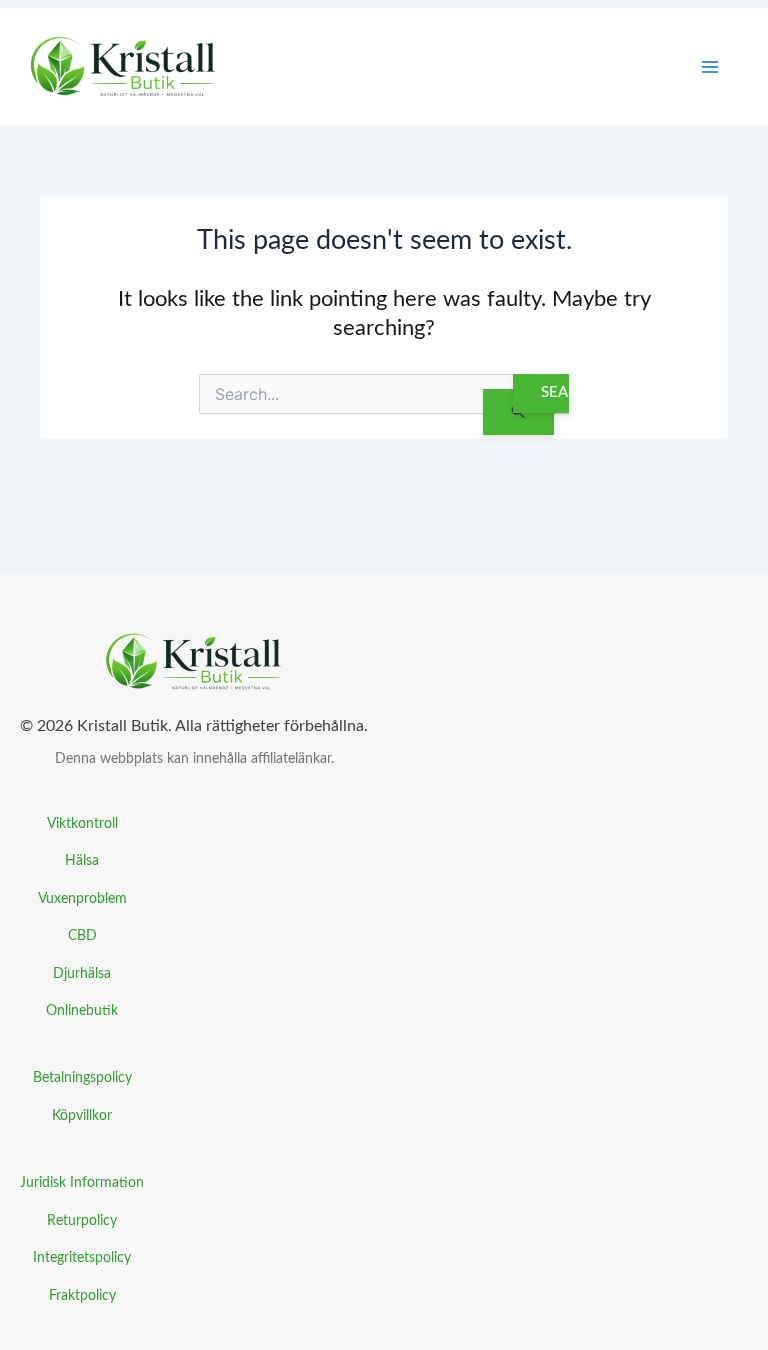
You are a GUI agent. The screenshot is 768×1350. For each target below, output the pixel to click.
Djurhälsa (82, 973)
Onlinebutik (82, 1010)
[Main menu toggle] (710, 67)
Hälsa (82, 860)
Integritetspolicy (82, 1257)
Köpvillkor (82, 1115)
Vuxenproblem (82, 898)
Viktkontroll (82, 823)
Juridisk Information (82, 1182)
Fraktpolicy (82, 1295)
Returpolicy (82, 1220)
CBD (82, 935)
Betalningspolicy (82, 1077)
